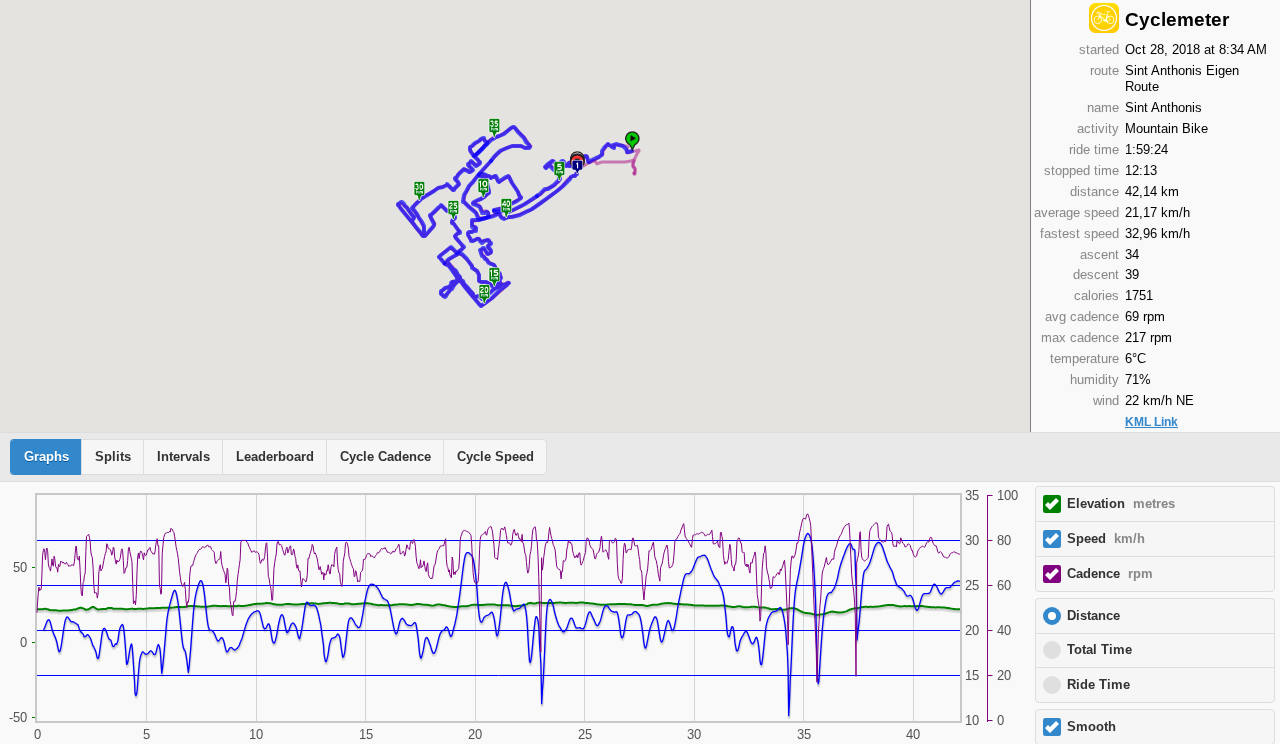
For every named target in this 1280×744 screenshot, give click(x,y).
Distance (1093, 616)
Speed (1106, 539)
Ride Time (1098, 685)
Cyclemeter (1177, 19)
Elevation (1121, 504)
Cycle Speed (495, 457)
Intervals (183, 457)
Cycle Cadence (385, 457)
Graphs (46, 457)
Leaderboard (275, 457)
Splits (113, 457)
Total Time (1099, 650)
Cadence (1110, 574)
